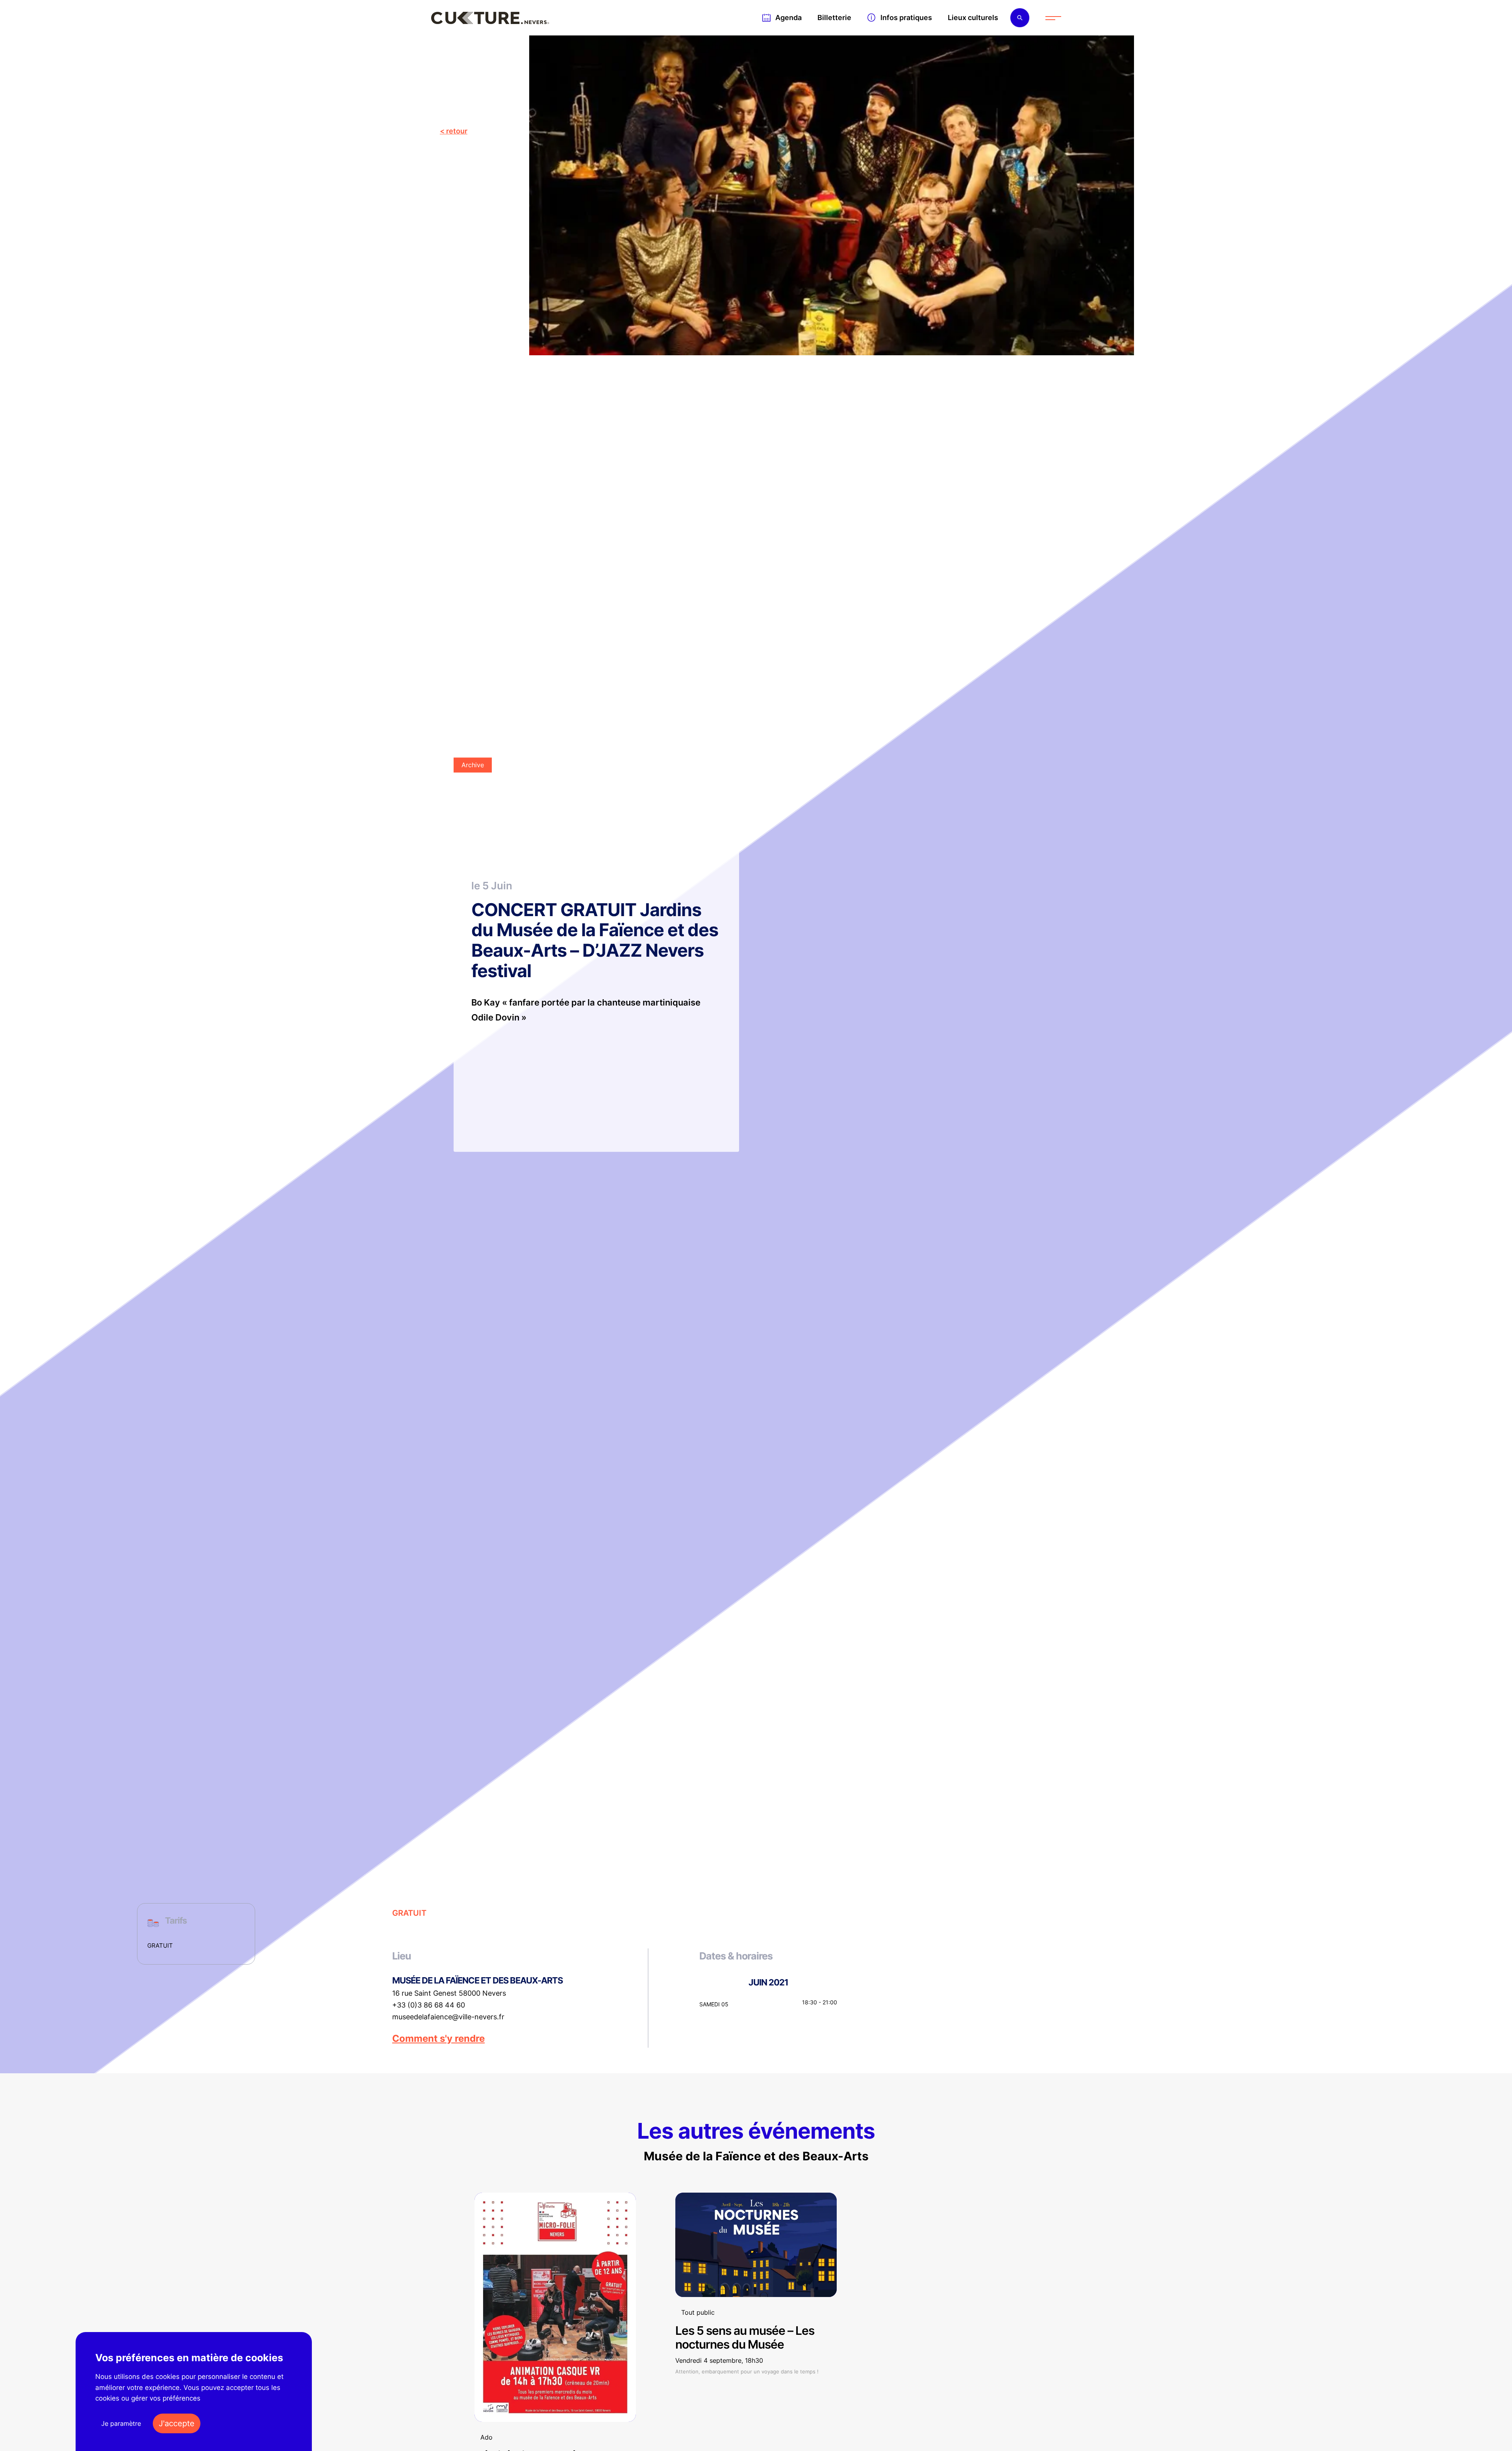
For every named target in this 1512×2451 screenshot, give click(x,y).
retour (457, 131)
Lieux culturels (973, 18)
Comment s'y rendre (438, 2039)
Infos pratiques (906, 18)
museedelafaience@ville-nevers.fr (448, 2017)
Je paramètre (121, 2423)
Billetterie (834, 18)
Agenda (788, 18)
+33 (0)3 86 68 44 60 (429, 2005)
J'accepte (177, 2423)
